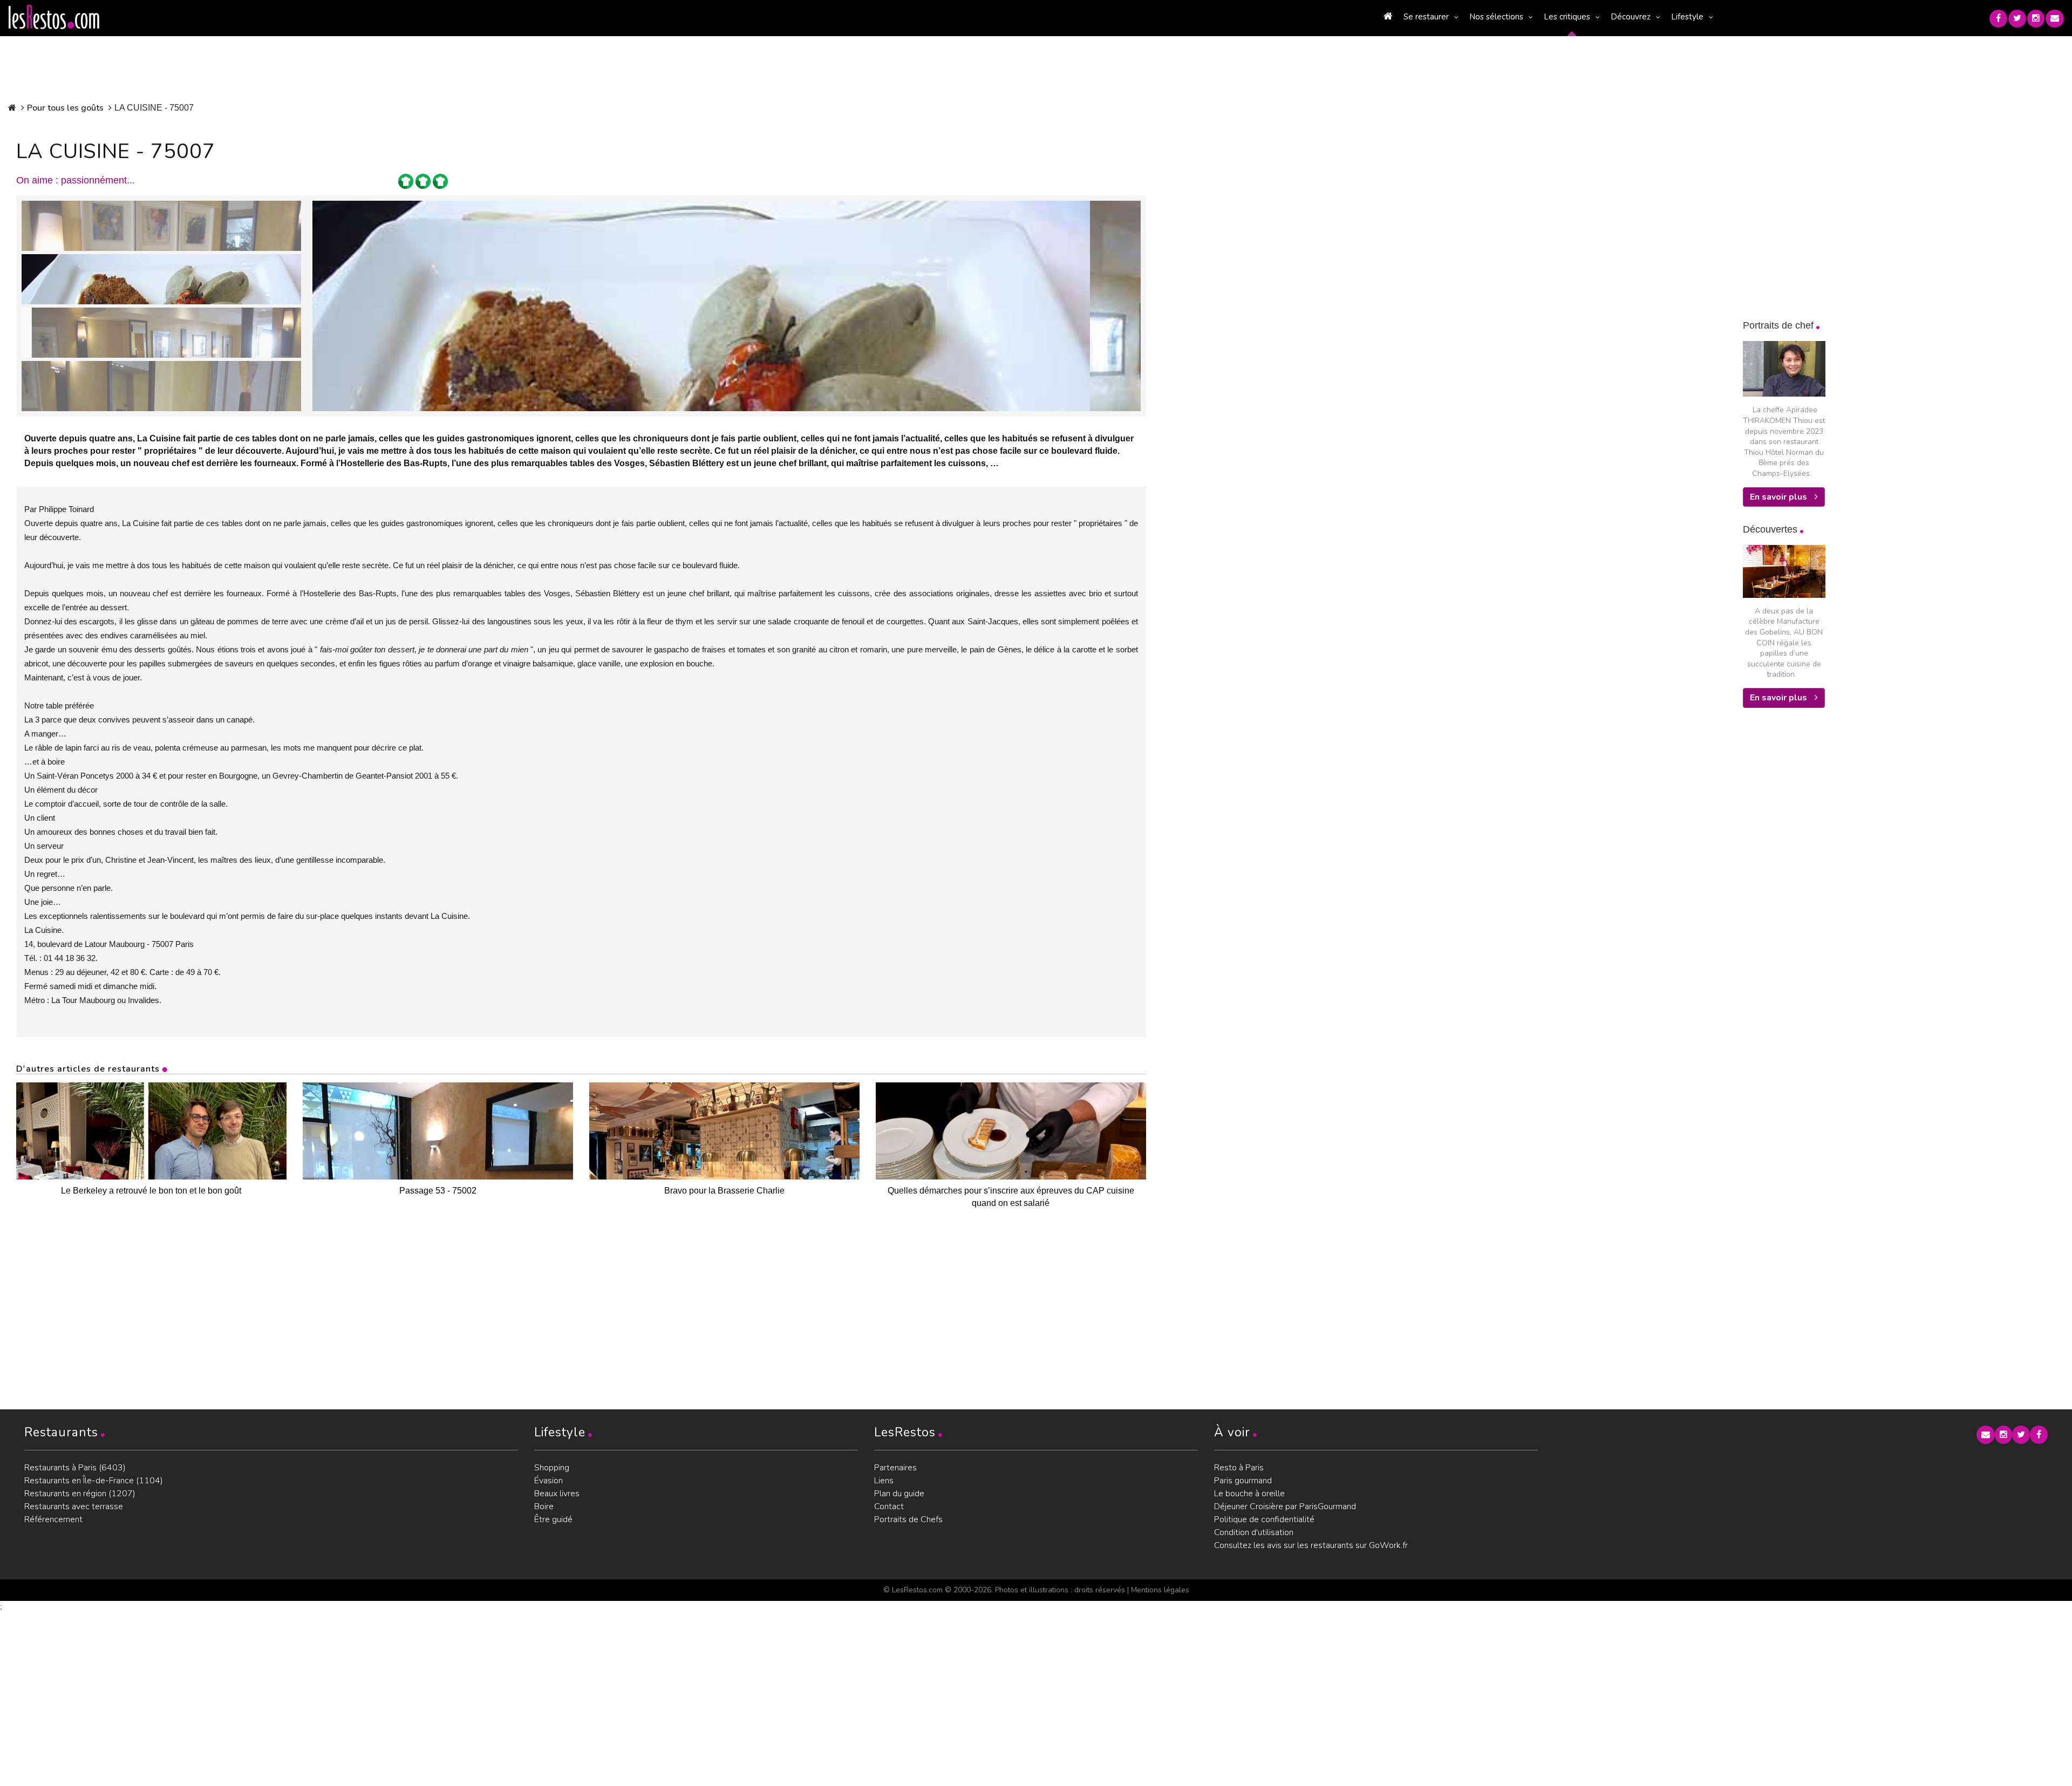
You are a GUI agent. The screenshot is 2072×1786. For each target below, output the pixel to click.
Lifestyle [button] (1687, 17)
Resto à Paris (1239, 1468)
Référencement (53, 1519)
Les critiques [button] (1567, 17)
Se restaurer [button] (1426, 17)
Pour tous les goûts (65, 108)
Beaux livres (557, 1494)
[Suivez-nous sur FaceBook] (1998, 19)
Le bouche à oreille (1249, 1494)
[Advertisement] (1824, 891)
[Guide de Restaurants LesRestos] (54, 17)
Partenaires (895, 1468)
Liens (884, 1481)
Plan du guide (899, 1494)
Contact (889, 1506)
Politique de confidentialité (1264, 1519)
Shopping (552, 1468)
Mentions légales (1160, 1590)
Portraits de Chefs (908, 1519)
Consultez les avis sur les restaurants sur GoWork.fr (1311, 1545)
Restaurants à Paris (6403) (75, 1468)
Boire (544, 1506)
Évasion (548, 1481)
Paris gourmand (1243, 1481)
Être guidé (553, 1519)
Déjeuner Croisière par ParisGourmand (1285, 1506)
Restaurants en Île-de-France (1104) (94, 1481)
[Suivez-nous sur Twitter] (2017, 19)
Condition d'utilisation (1254, 1532)
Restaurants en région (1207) (80, 1494)
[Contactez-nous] (2055, 19)
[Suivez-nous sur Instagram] (2036, 19)
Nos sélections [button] (1496, 17)
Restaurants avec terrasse (74, 1506)
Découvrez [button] (1631, 17)
